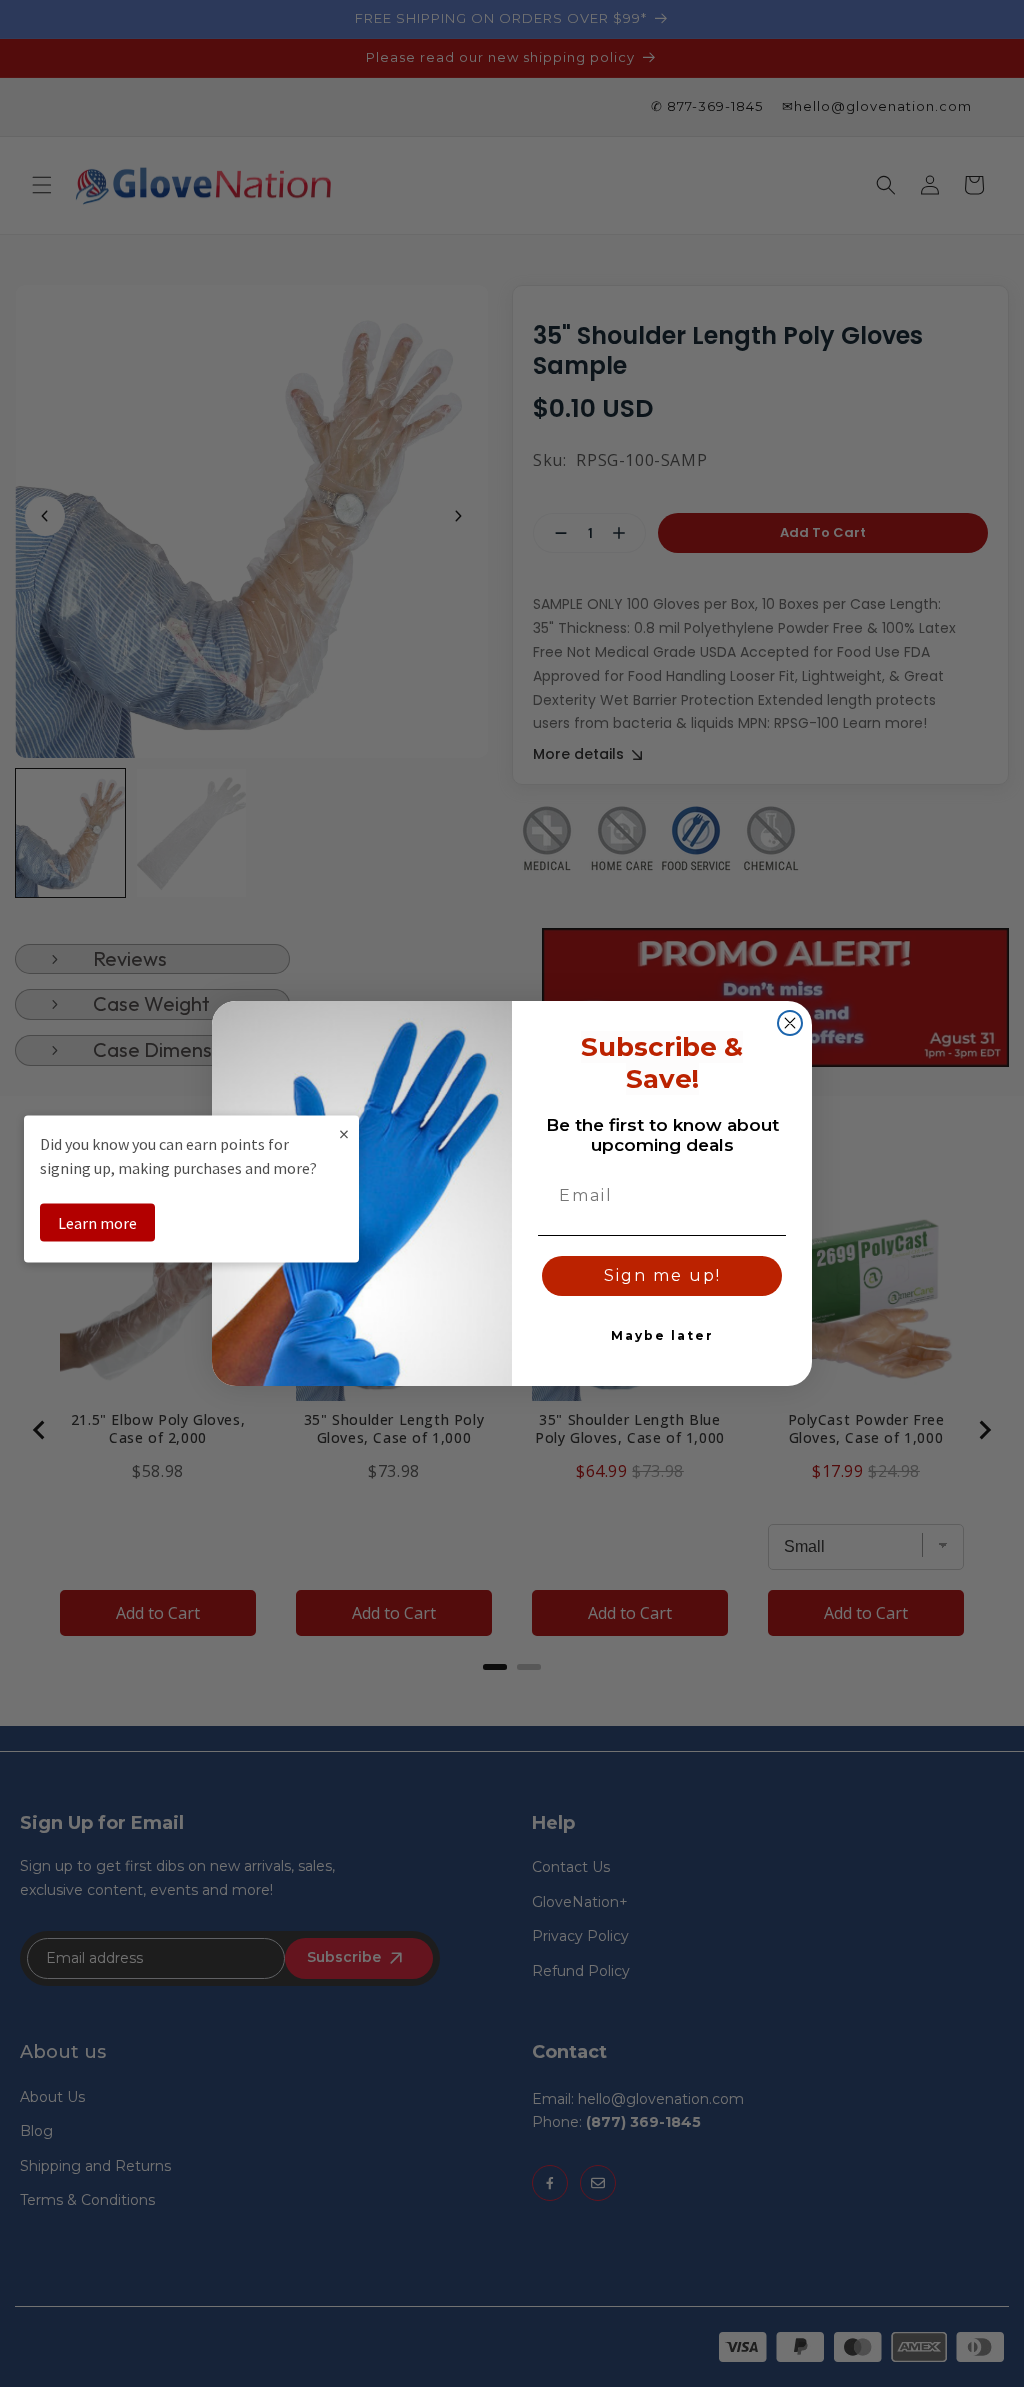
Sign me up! (662, 1275)
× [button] (344, 1132)
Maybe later (662, 1335)
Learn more (97, 1222)
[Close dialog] (790, 1023)
